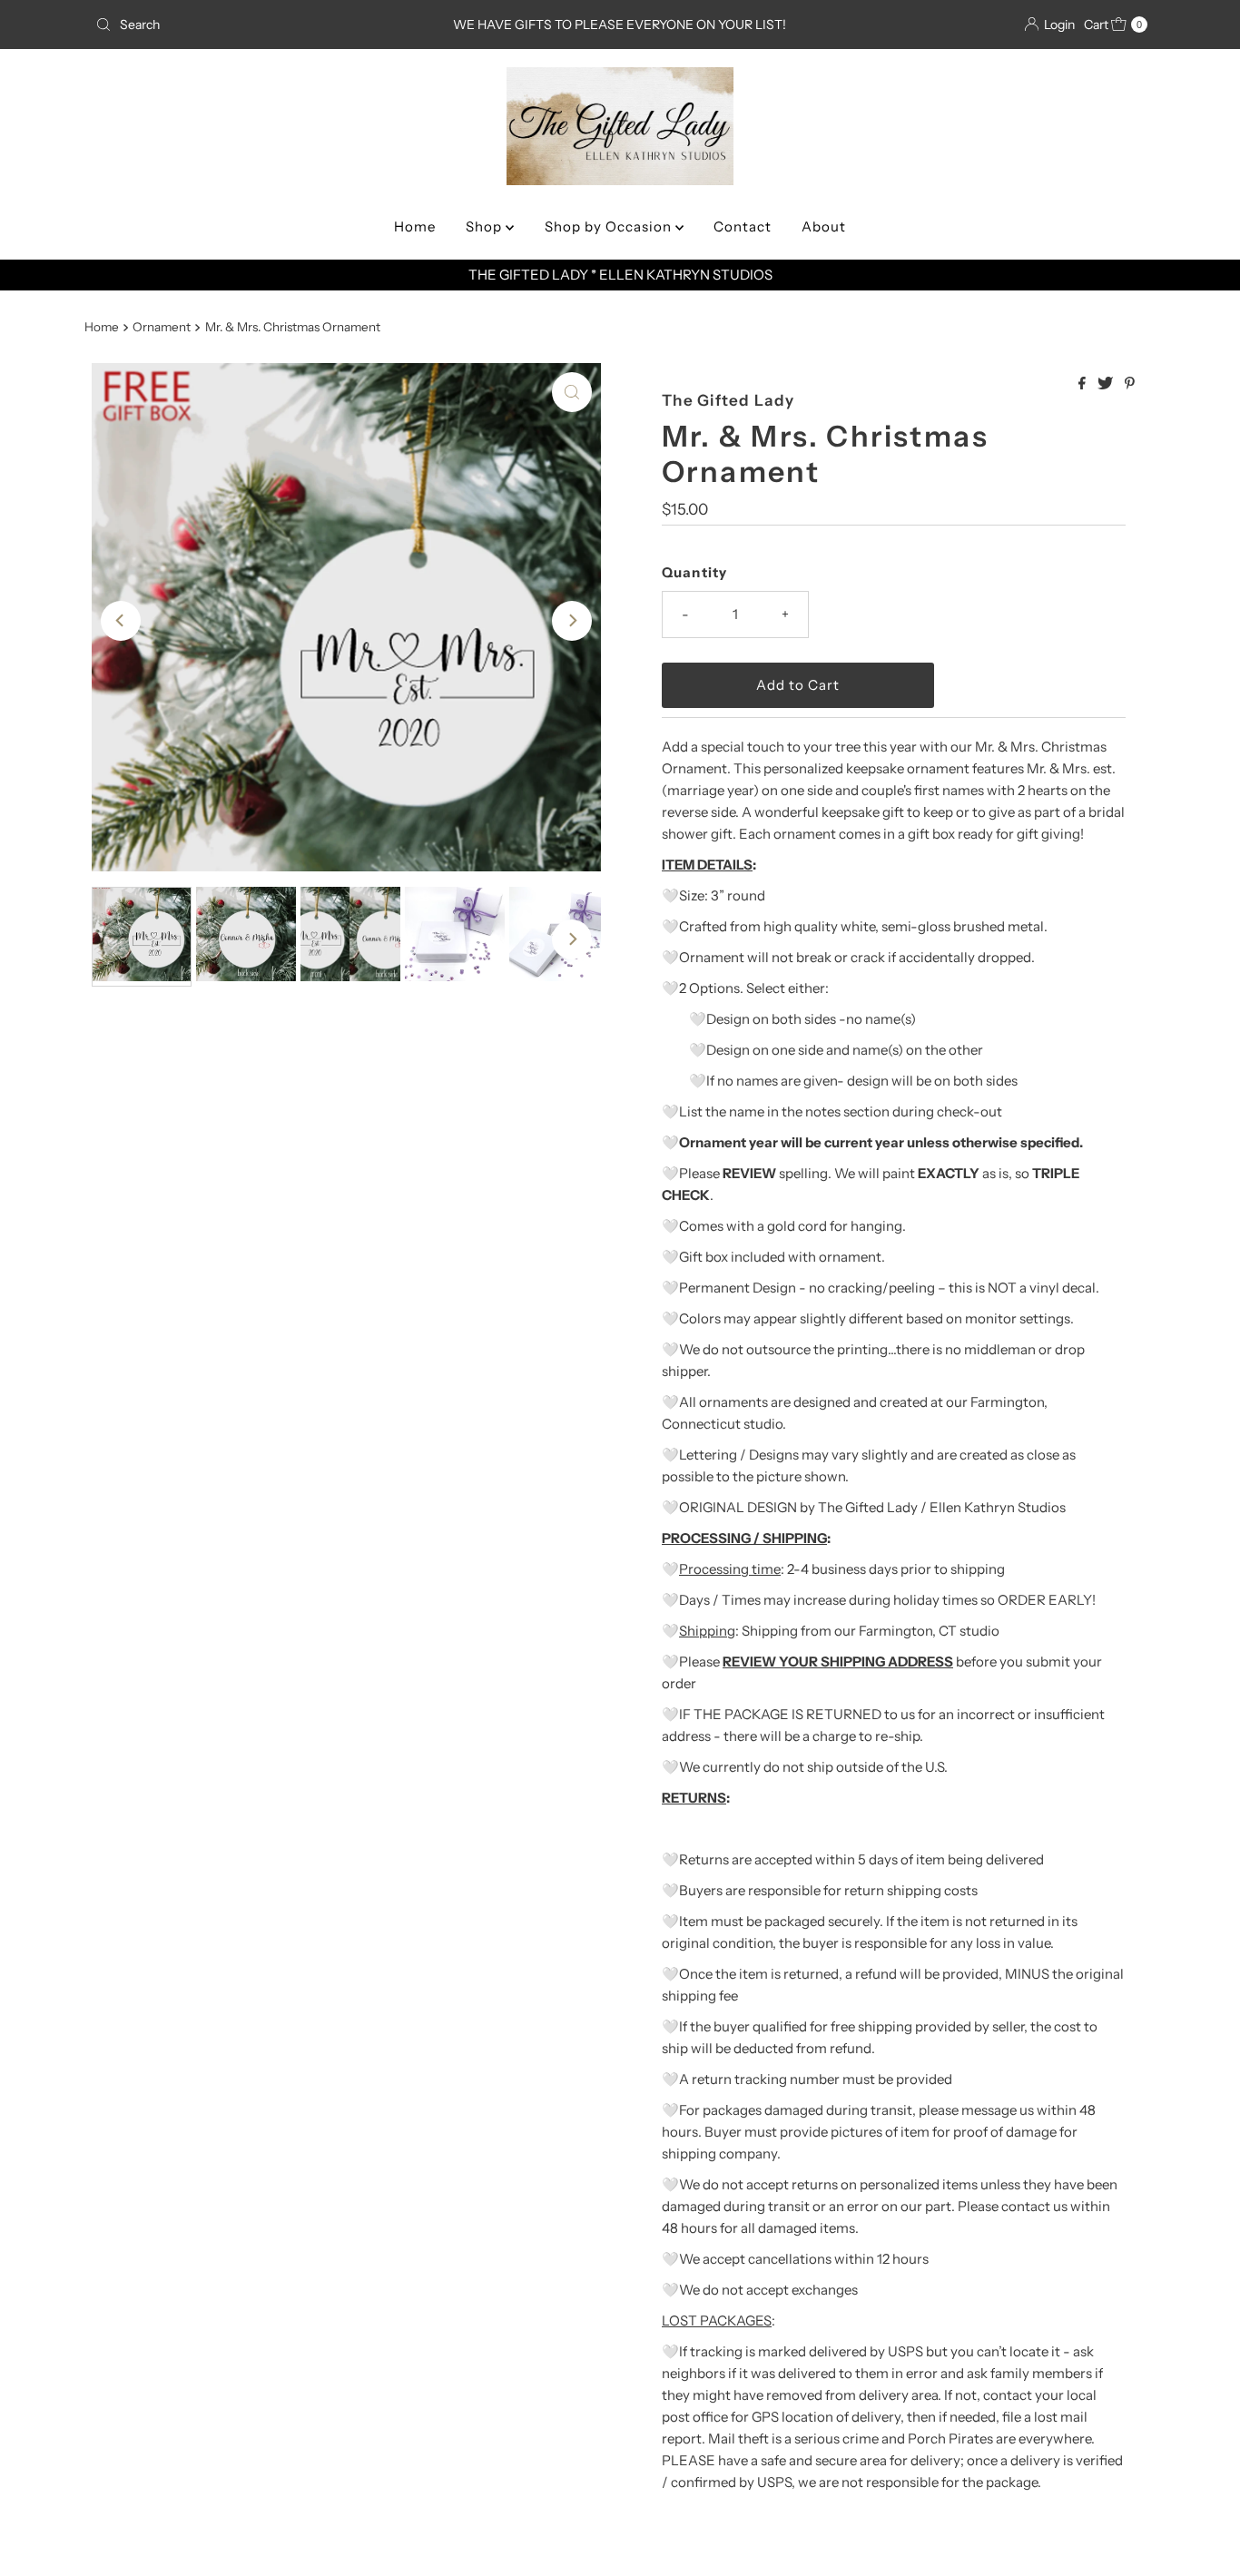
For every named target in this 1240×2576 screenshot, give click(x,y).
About (824, 226)
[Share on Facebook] (1083, 384)
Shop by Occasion (610, 226)
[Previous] (121, 621)
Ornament (162, 327)
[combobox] (261, 25)
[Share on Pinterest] (1130, 384)
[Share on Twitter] (1107, 384)
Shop (486, 226)
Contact (743, 226)
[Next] (572, 621)
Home (415, 226)
